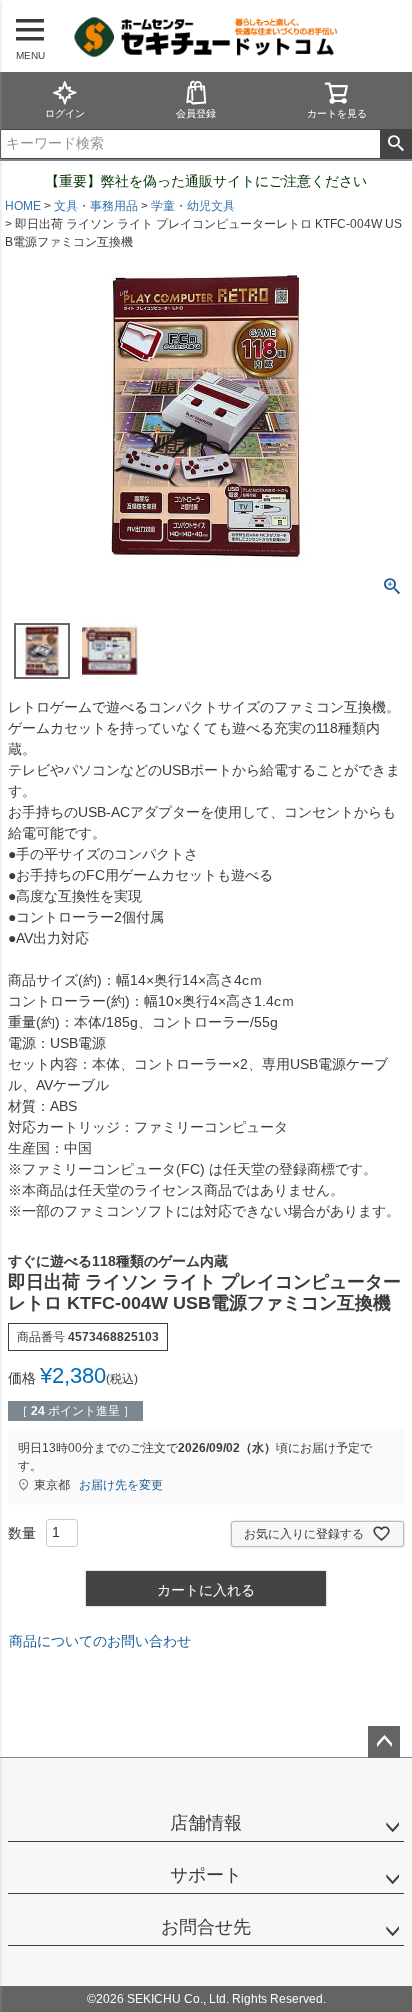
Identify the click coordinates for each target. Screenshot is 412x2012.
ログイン (65, 113)
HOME (23, 206)
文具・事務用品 (96, 206)
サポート (206, 1875)
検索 (395, 144)
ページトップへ (384, 1742)
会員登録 (196, 113)
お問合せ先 (206, 1927)
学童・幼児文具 (193, 206)
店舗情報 (206, 1823)
